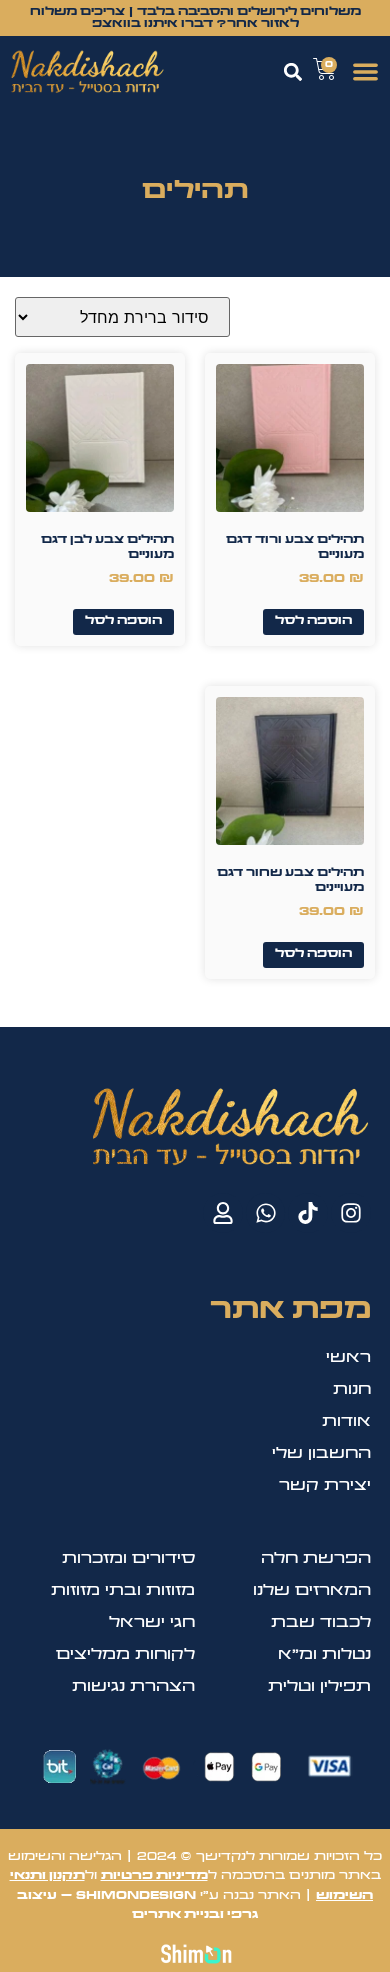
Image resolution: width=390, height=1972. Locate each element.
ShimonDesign (136, 1896)
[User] (223, 1213)
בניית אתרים (176, 1915)
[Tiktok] (308, 1213)
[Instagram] (351, 1213)
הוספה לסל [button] (313, 621)
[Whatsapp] (266, 1213)
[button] (366, 71)
